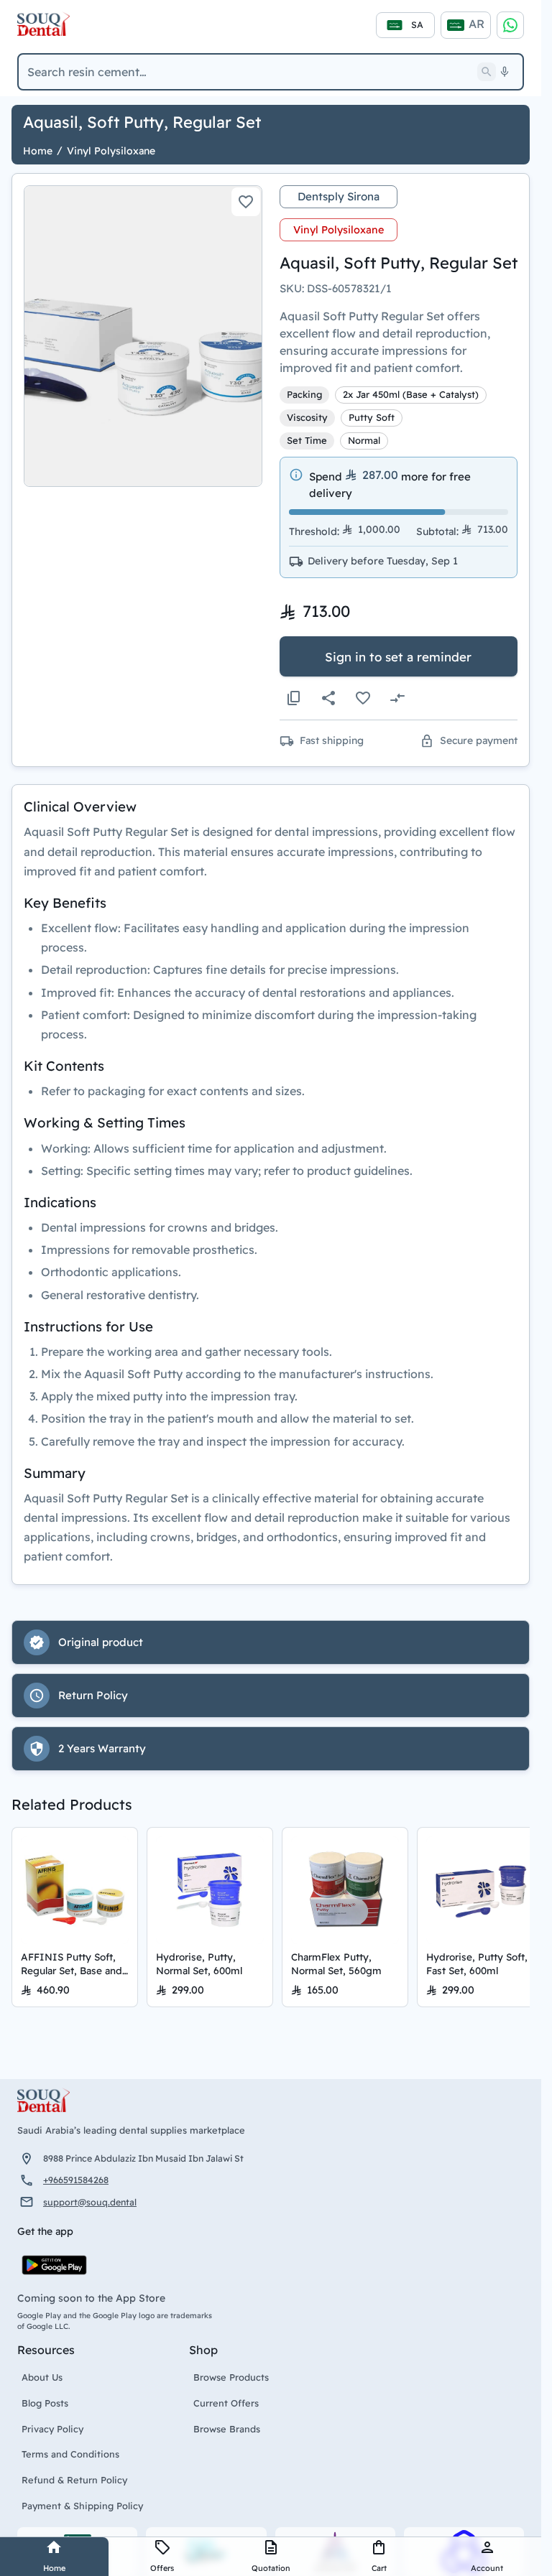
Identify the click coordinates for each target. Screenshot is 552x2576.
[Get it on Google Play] (54, 2265)
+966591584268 (76, 2180)
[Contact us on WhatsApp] (510, 25)
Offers (162, 2568)
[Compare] (397, 698)
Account (487, 2568)
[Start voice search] (505, 72)
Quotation (271, 2568)
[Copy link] (294, 698)
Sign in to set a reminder (398, 657)
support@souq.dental (90, 2202)
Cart (379, 2568)
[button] (143, 336)
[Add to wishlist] (246, 202)
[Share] (328, 698)
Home (54, 2568)
